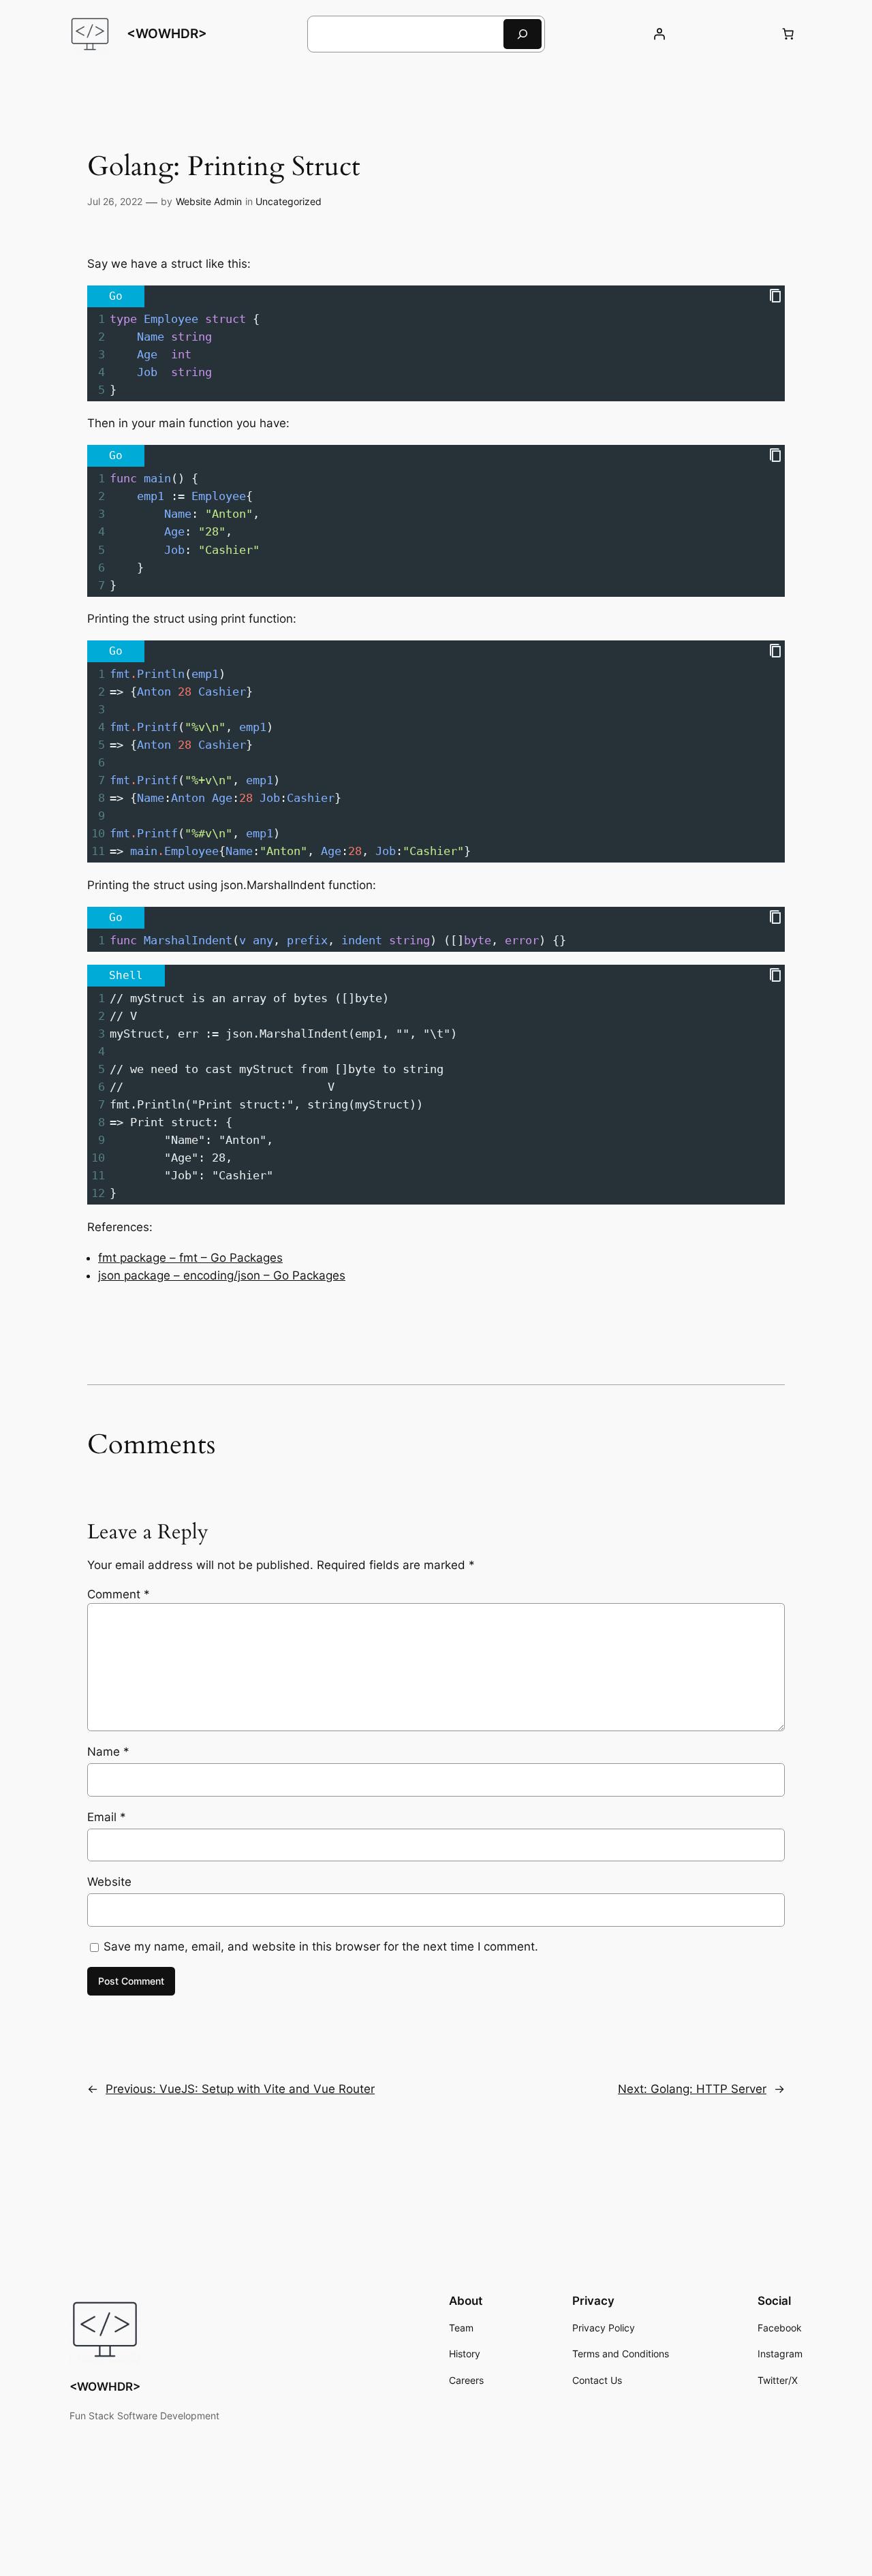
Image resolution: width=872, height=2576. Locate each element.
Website (109, 1882)
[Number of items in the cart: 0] (788, 34)
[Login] (659, 34)
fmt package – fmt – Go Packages (190, 1258)
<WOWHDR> (167, 33)
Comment (119, 1594)
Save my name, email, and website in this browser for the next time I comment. (321, 1946)
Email (107, 1817)
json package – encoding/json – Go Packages (222, 1275)
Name (108, 1752)
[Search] (523, 34)
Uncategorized (289, 201)
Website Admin (209, 201)
